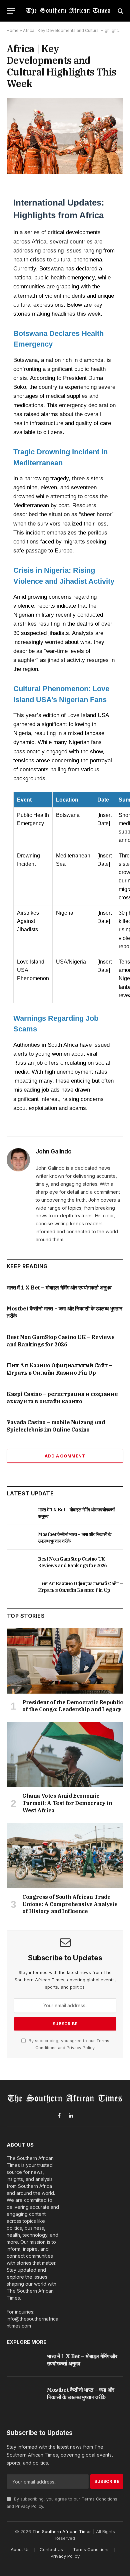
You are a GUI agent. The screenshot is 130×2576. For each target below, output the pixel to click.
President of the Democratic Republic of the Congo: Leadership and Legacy (73, 1706)
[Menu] (11, 11)
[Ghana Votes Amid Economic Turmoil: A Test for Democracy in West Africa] (65, 1754)
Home (13, 30)
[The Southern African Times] (68, 11)
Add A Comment (65, 1456)
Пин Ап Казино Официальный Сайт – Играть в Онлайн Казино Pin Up (59, 1369)
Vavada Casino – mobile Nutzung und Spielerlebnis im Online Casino (56, 1426)
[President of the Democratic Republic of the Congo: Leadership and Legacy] (65, 1661)
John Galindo (54, 1151)
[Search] (120, 11)
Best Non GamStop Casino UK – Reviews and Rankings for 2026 (61, 1341)
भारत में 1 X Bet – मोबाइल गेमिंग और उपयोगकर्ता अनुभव (59, 1288)
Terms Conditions (99, 2499)
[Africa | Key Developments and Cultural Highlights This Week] (65, 136)
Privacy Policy (80, 2048)
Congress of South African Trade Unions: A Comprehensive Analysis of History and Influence (70, 1904)
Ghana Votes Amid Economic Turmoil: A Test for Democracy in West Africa (67, 1803)
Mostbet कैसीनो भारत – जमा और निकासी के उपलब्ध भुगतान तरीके (81, 2393)
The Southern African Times (62, 2531)
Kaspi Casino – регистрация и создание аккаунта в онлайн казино (62, 1398)
